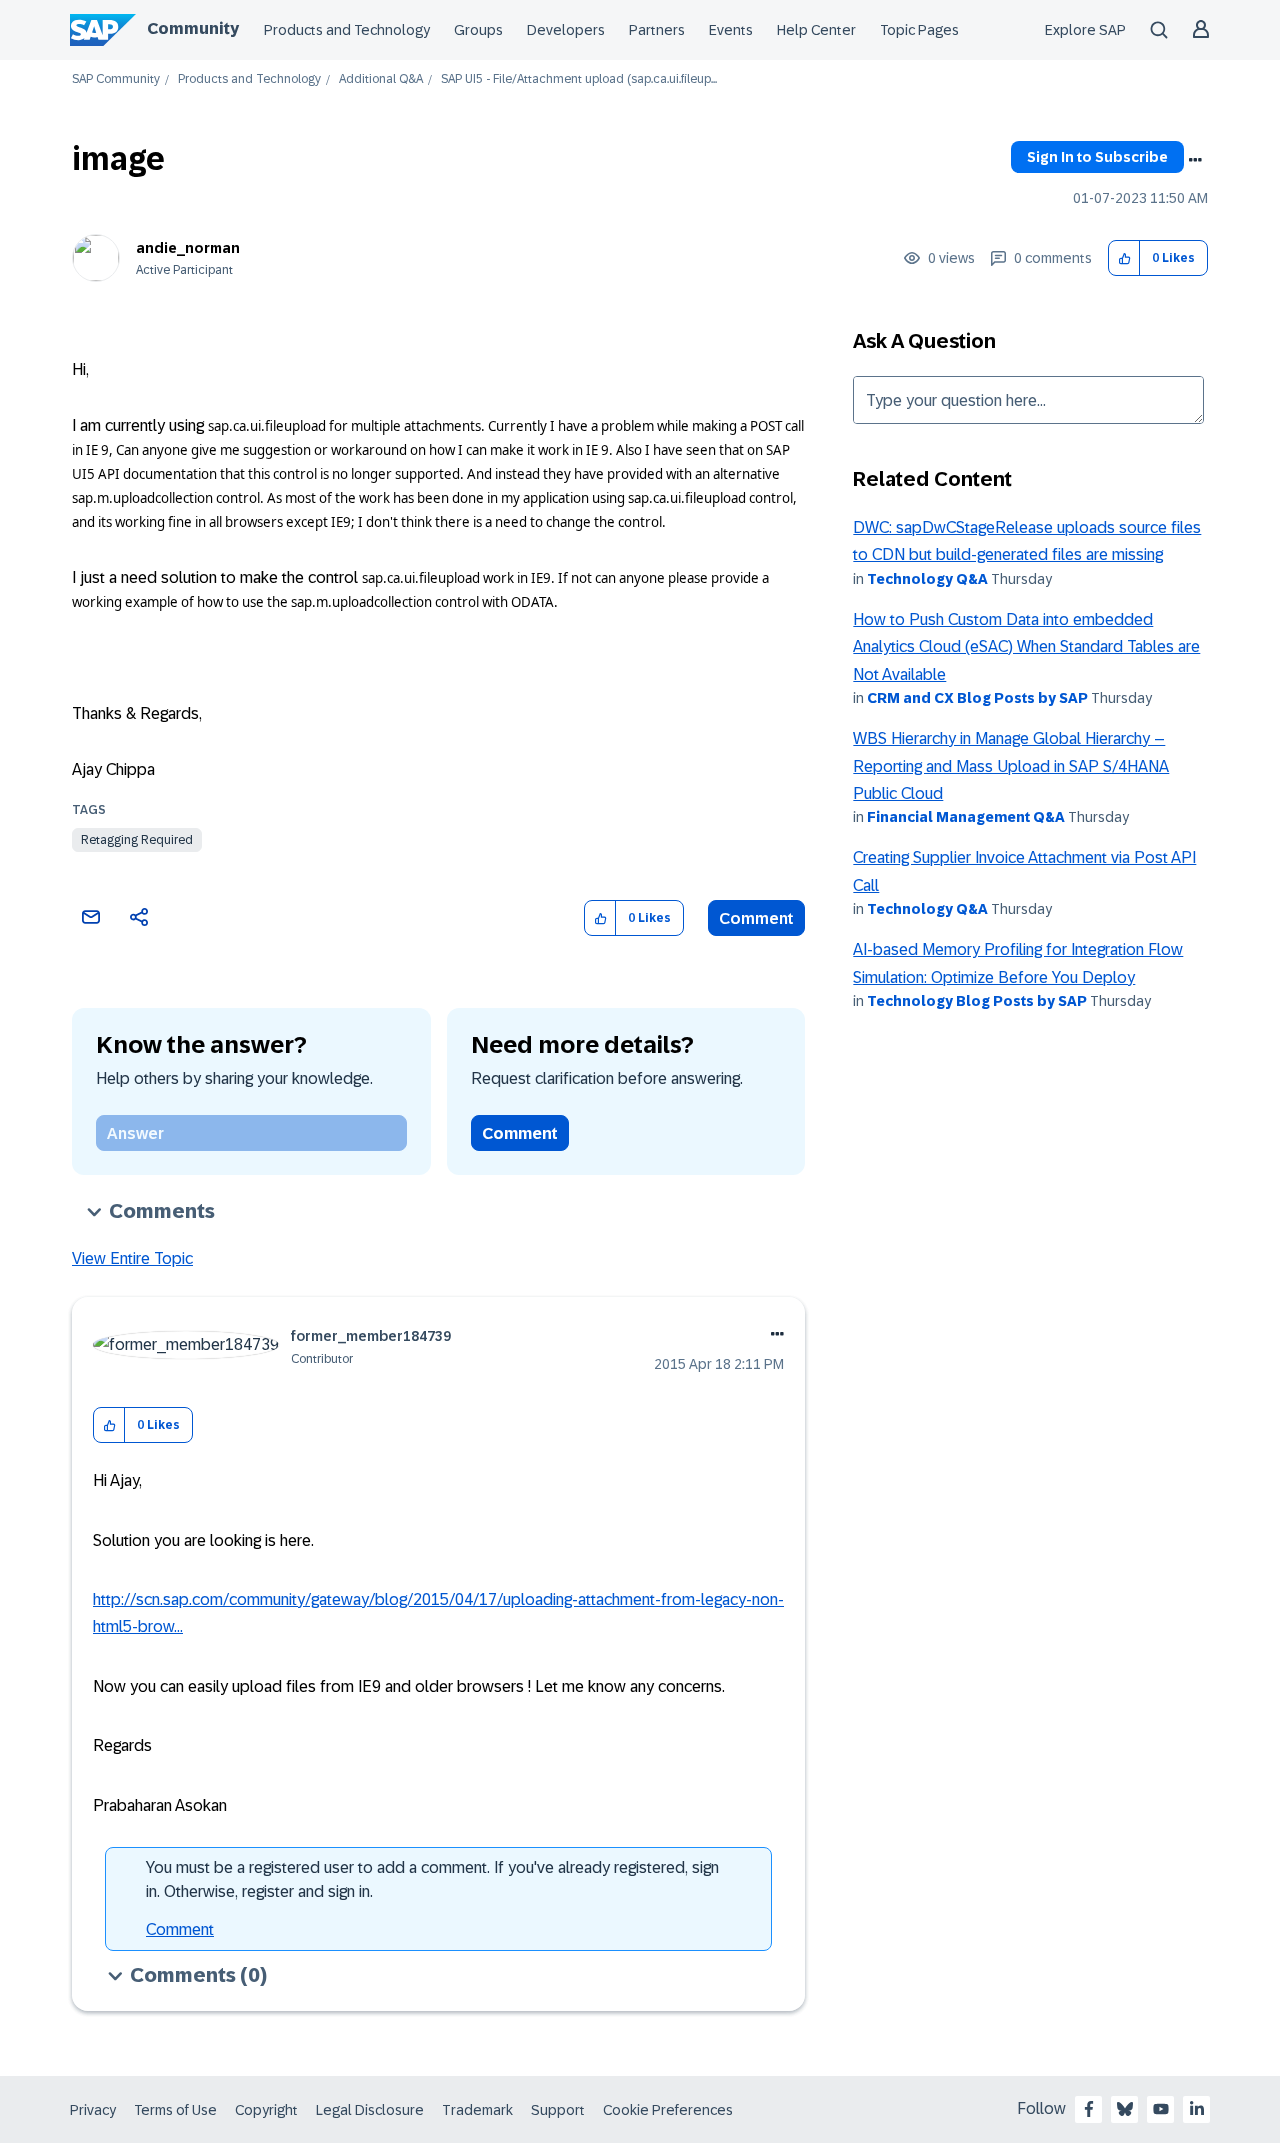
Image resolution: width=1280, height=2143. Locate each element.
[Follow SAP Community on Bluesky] (1125, 2109)
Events (731, 30)
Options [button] (1195, 160)
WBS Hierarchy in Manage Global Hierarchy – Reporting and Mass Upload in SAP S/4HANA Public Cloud (1011, 766)
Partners (657, 30)
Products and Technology (347, 30)
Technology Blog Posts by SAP (977, 1001)
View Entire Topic (132, 1258)
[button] (1124, 258)
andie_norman (188, 248)
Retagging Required (137, 840)
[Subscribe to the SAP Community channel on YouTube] (1161, 2109)
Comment (756, 918)
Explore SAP (1085, 30)
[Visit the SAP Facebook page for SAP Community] (1089, 2109)
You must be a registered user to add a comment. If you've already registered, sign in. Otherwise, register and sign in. (432, 1879)
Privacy (93, 2110)
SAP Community (116, 79)
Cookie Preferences (668, 2110)
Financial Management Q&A (966, 817)
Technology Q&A (927, 579)
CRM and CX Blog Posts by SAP (977, 698)
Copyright (266, 2110)
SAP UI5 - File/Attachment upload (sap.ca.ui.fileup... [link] (579, 79)
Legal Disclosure (370, 2110)
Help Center (816, 30)
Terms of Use (175, 2110)
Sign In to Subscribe (1097, 157)
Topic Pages (919, 30)
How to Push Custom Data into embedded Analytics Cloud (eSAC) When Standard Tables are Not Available (1026, 647)
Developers (566, 30)
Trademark (477, 2110)
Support (558, 2110)
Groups (478, 30)
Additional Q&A (381, 79)
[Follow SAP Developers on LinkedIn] (1197, 2109)
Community (193, 28)
